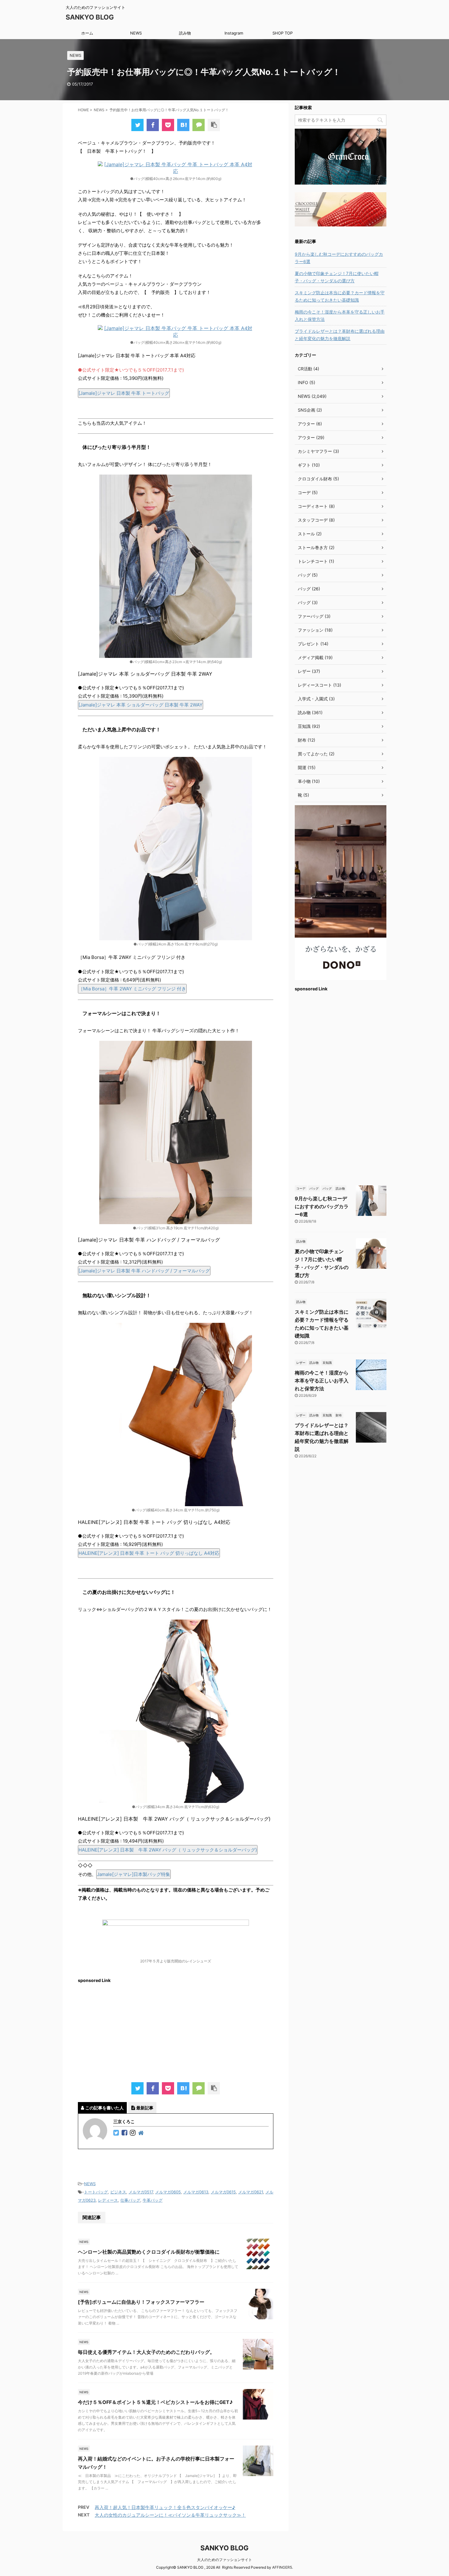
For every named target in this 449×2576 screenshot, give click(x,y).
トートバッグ (96, 2192)
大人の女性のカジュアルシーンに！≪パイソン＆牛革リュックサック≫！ (170, 2515)
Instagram (234, 33)
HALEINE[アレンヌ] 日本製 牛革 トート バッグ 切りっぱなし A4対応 (149, 1553)
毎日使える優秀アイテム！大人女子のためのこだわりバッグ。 (146, 2352)
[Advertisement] (176, 2030)
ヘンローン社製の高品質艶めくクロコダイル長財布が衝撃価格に (149, 2252)
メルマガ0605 (168, 2192)
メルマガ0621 (251, 2192)
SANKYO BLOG (90, 17)
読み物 (185, 33)
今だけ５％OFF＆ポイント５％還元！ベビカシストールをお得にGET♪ (155, 2402)
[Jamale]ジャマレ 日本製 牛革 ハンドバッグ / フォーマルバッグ (144, 1271)
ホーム (87, 33)
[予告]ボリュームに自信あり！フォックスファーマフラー (141, 2302)
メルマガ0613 (196, 2192)
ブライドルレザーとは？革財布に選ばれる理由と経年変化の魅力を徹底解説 (340, 335)
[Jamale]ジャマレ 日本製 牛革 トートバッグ (124, 393)
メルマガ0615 (223, 2192)
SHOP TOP (283, 33)
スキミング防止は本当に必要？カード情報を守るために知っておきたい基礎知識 (340, 296)
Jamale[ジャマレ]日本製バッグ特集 (133, 1874)
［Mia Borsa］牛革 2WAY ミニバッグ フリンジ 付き (132, 989)
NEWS (136, 33)
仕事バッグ (130, 2200)
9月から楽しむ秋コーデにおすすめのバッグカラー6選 (339, 258)
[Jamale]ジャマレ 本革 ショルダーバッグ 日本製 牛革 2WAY (141, 705)
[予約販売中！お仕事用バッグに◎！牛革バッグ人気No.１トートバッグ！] (183, 125)
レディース (108, 2200)
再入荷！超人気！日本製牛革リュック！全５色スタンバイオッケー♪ (165, 2507)
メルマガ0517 (141, 2192)
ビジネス (118, 2192)
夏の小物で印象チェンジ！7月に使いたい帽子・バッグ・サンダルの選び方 (337, 277)
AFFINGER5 (282, 2567)
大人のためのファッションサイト (224, 2560)
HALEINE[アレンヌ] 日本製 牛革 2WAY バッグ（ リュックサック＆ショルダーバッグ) (168, 1850)
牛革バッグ (153, 2200)
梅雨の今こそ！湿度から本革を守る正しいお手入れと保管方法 (340, 316)
